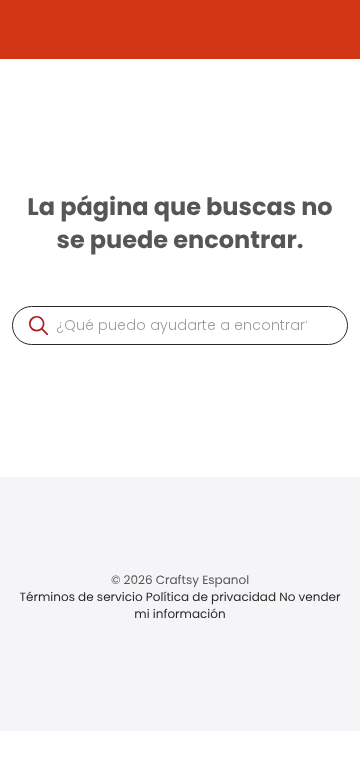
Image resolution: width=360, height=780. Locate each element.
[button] (38, 325)
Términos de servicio (83, 597)
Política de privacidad (212, 597)
